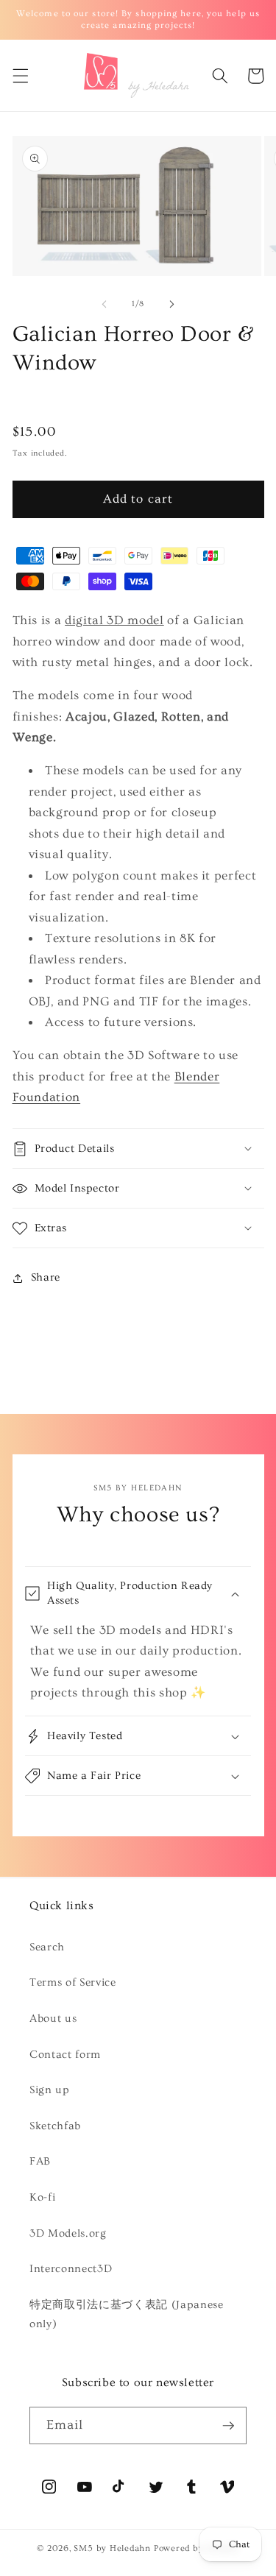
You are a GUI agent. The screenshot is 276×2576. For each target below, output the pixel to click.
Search (47, 1947)
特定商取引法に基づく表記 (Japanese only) (127, 2315)
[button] (20, 76)
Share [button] (46, 1277)
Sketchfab (55, 2126)
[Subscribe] (228, 2426)
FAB (40, 2161)
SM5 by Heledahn (112, 2548)
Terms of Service (73, 1982)
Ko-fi (42, 2197)
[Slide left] (104, 304)
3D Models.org (68, 2233)
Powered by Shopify (197, 2548)
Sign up (50, 2090)
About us (53, 2018)
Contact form (65, 2055)
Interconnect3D (71, 2269)
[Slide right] (172, 304)
